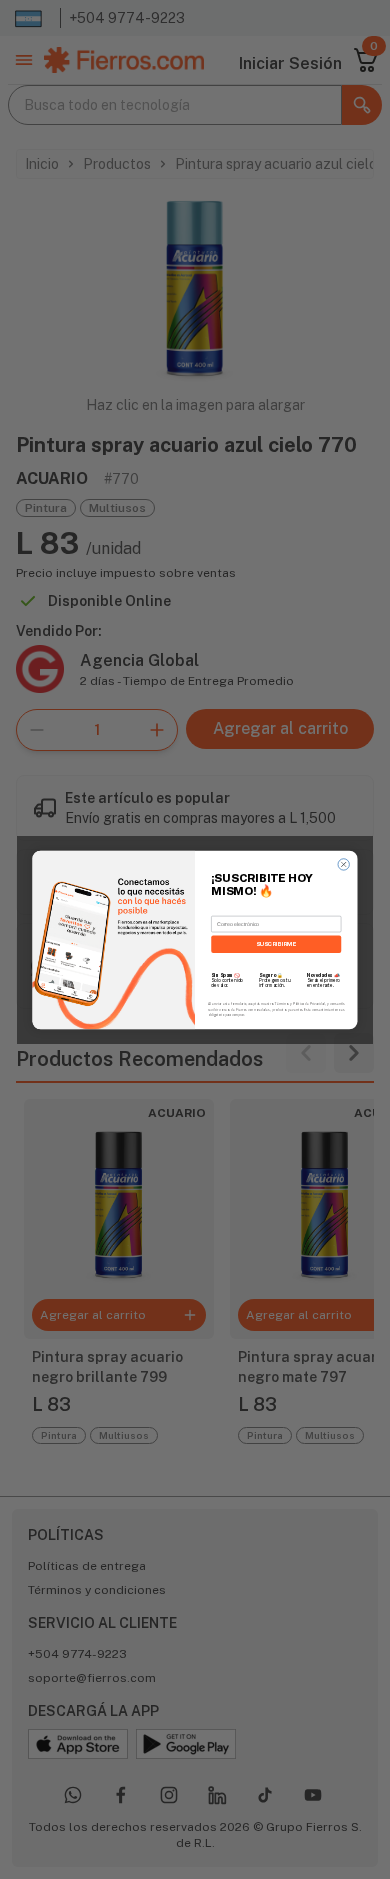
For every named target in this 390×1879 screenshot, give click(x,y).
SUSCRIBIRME (276, 943)
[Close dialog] (343, 863)
